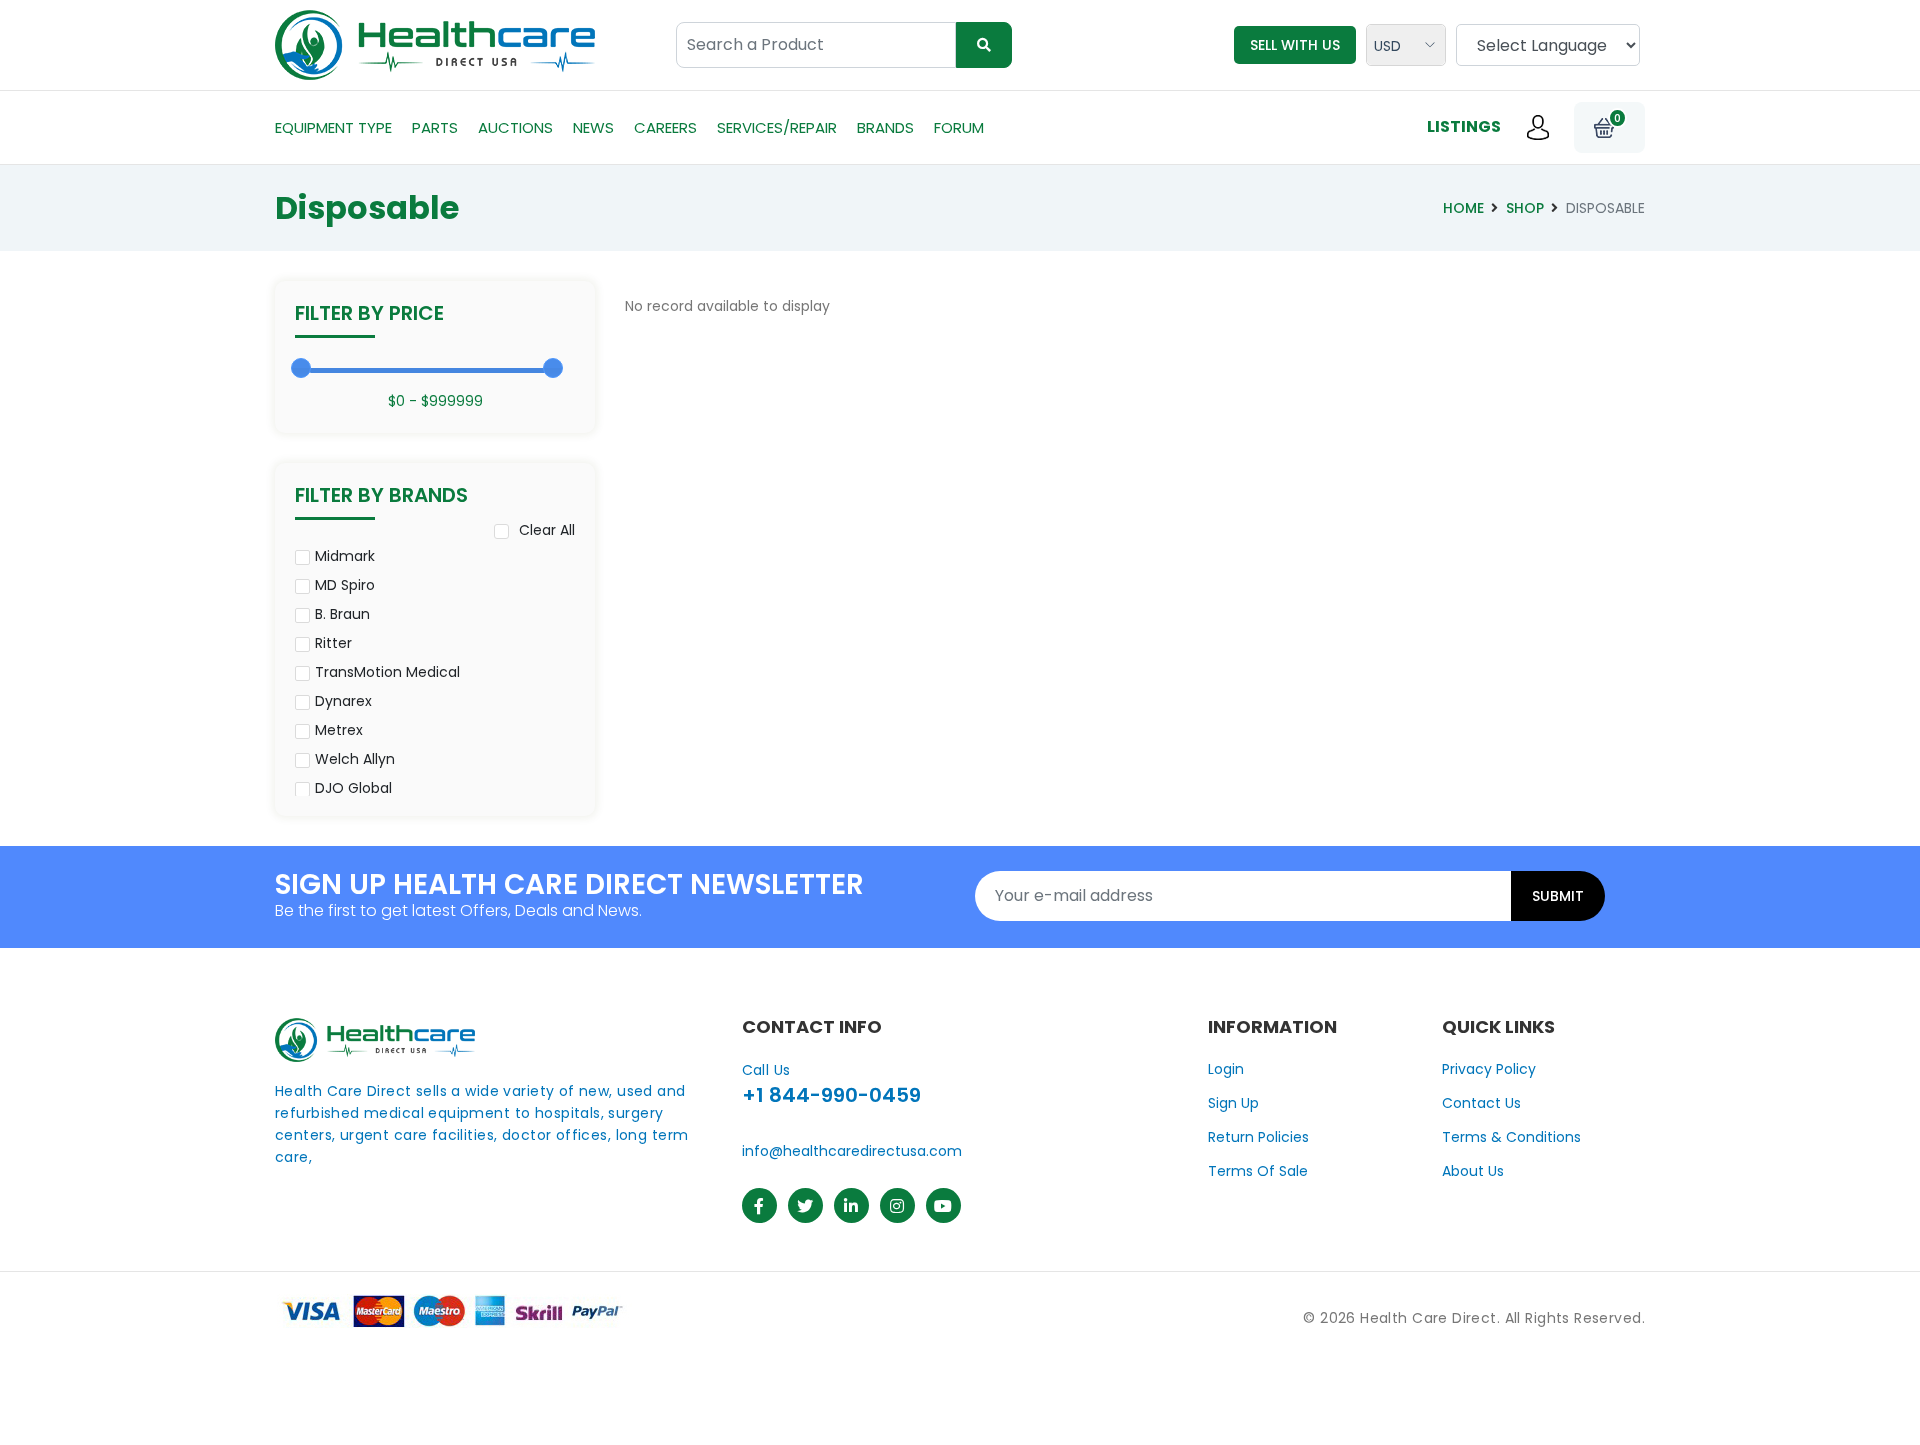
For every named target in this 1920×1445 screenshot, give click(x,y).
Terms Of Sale (1258, 1171)
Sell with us (1295, 45)
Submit (1558, 896)
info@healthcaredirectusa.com (852, 1151)
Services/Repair (777, 127)
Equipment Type (333, 127)
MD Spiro (345, 585)
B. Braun (342, 614)
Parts (435, 127)
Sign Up (1233, 1103)
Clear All (547, 530)
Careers (665, 127)
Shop (1525, 208)
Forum (959, 127)
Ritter (333, 643)
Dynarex (343, 701)
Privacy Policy (1489, 1069)
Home (1463, 208)
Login (1226, 1069)
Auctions (515, 127)
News (593, 127)
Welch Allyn (355, 759)
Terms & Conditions (1511, 1137)
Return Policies (1258, 1137)
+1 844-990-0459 (831, 1095)
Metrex (339, 730)
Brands (885, 127)
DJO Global (353, 788)
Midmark (345, 556)
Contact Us (1481, 1103)
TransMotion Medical (387, 672)
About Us (1473, 1171)
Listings (1464, 126)
